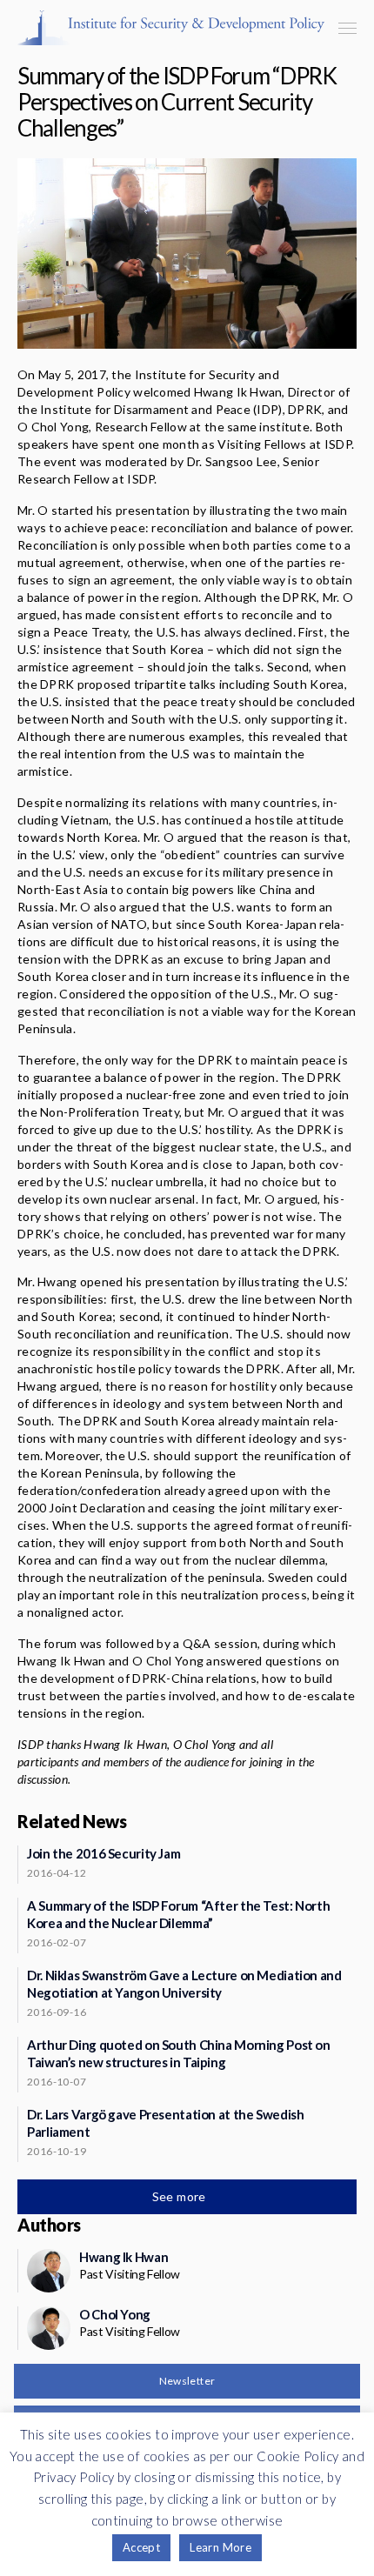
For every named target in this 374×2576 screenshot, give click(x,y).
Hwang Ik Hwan (124, 2257)
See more (181, 2196)
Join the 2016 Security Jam (104, 1853)
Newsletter (187, 2381)
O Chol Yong (115, 2314)
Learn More (220, 2547)
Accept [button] (141, 2547)
